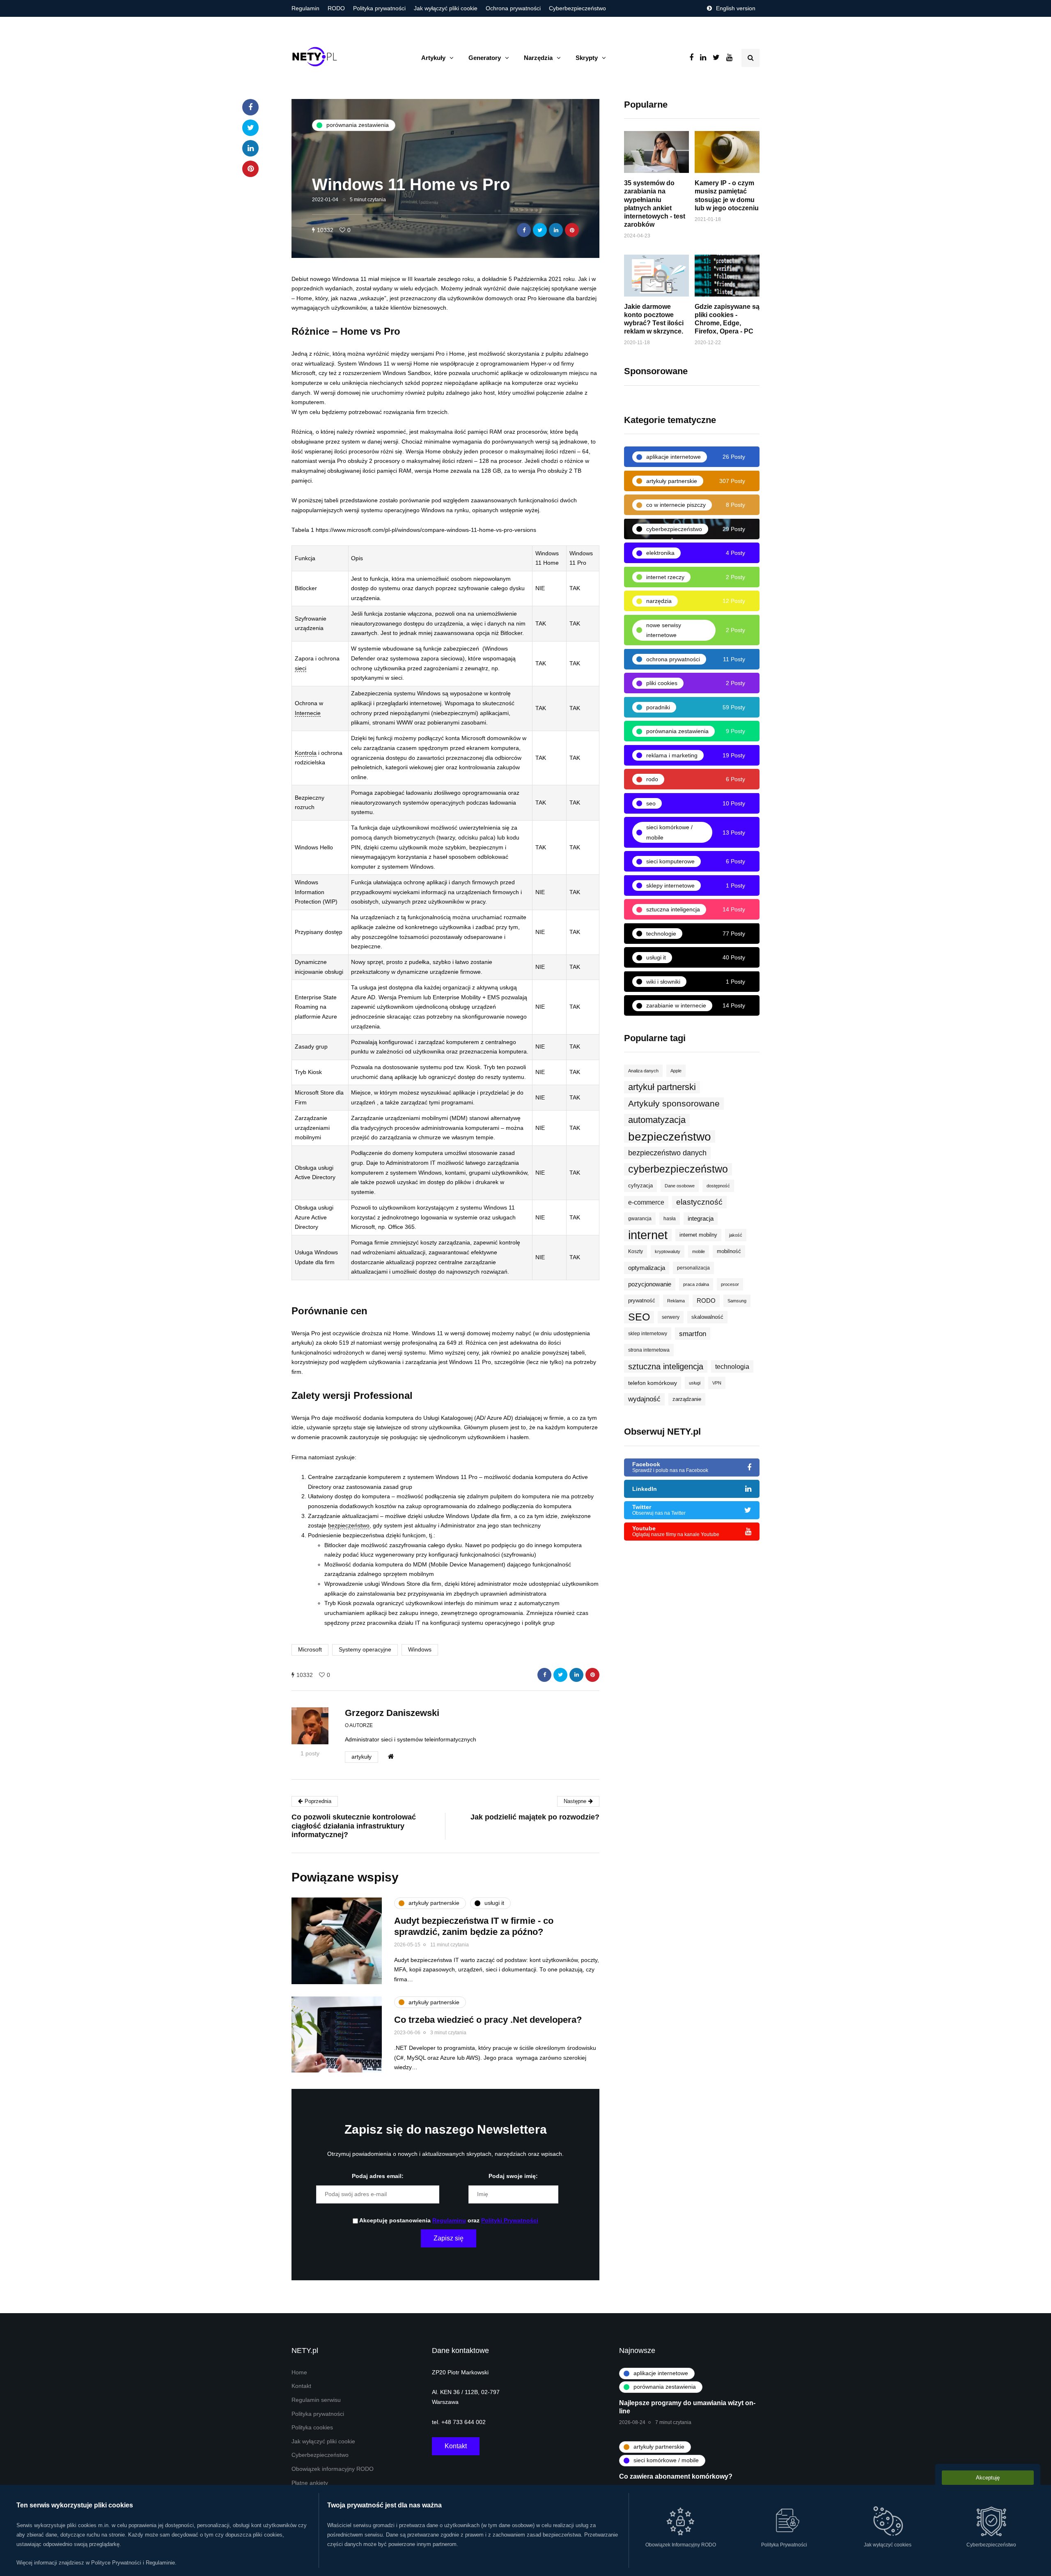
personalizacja (693, 1268)
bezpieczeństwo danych (667, 1153)
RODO (336, 8)
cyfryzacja (640, 1186)
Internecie (308, 713)
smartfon (693, 1334)
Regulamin (305, 8)
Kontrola (306, 753)
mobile (699, 1251)
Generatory (485, 58)
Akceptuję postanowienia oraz (448, 2221)
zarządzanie (687, 1399)
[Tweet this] (540, 230)
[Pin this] (572, 230)
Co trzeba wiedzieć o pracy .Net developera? (488, 2020)
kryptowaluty (668, 1251)
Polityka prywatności (379, 8)
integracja (701, 1219)
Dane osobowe (680, 1186)
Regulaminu (449, 2221)
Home (299, 2372)
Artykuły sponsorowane (674, 1103)
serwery (671, 1317)
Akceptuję (988, 2478)
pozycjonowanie (650, 1284)
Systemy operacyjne (365, 1650)
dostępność (718, 1186)
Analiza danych (643, 1071)
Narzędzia (538, 58)
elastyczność (699, 1202)
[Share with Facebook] (524, 230)
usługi (695, 1383)
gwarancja (640, 1219)
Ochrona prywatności (513, 8)
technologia (732, 1366)
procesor (730, 1284)
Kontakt (301, 2386)
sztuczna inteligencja (666, 1366)
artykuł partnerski (662, 1087)
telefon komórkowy (653, 1383)
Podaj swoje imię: (513, 2176)
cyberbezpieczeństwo (678, 1169)
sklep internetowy (648, 1334)
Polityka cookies (312, 2428)
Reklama (676, 1301)
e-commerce (646, 1202)
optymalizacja (647, 1268)
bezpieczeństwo (349, 1526)
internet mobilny (698, 1235)
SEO (639, 1317)
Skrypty (587, 58)
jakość (736, 1235)
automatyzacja (657, 1120)
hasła (670, 1219)
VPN (717, 1383)
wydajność (644, 1399)
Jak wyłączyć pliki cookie (446, 8)
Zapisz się (449, 2238)
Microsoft (310, 1650)
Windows (420, 1650)
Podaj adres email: (378, 2176)
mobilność (729, 1251)
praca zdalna (696, 1284)
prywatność (642, 1301)
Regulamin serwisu (316, 2400)
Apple (676, 1071)
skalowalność (707, 1317)
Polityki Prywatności (510, 2221)
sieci (301, 668)
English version (736, 8)
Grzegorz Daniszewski (392, 1713)
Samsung (737, 1301)
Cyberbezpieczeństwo (577, 8)
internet (648, 1235)
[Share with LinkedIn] (556, 230)
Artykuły (433, 58)
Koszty (636, 1251)
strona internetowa (649, 1350)
